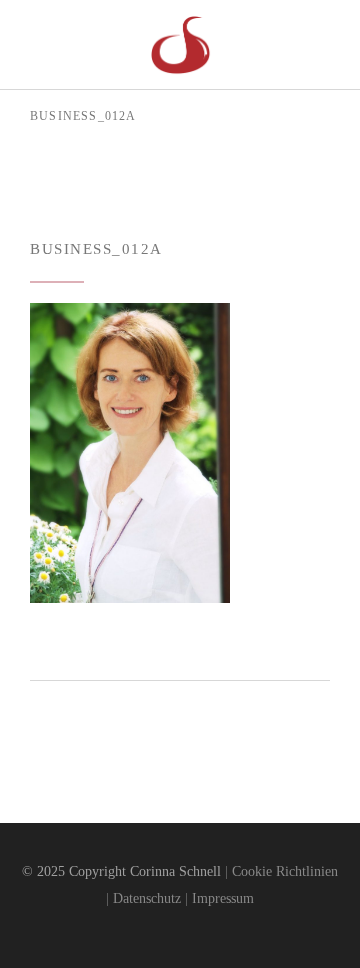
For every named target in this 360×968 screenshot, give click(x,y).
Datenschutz (147, 898)
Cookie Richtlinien (285, 871)
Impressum (223, 898)
